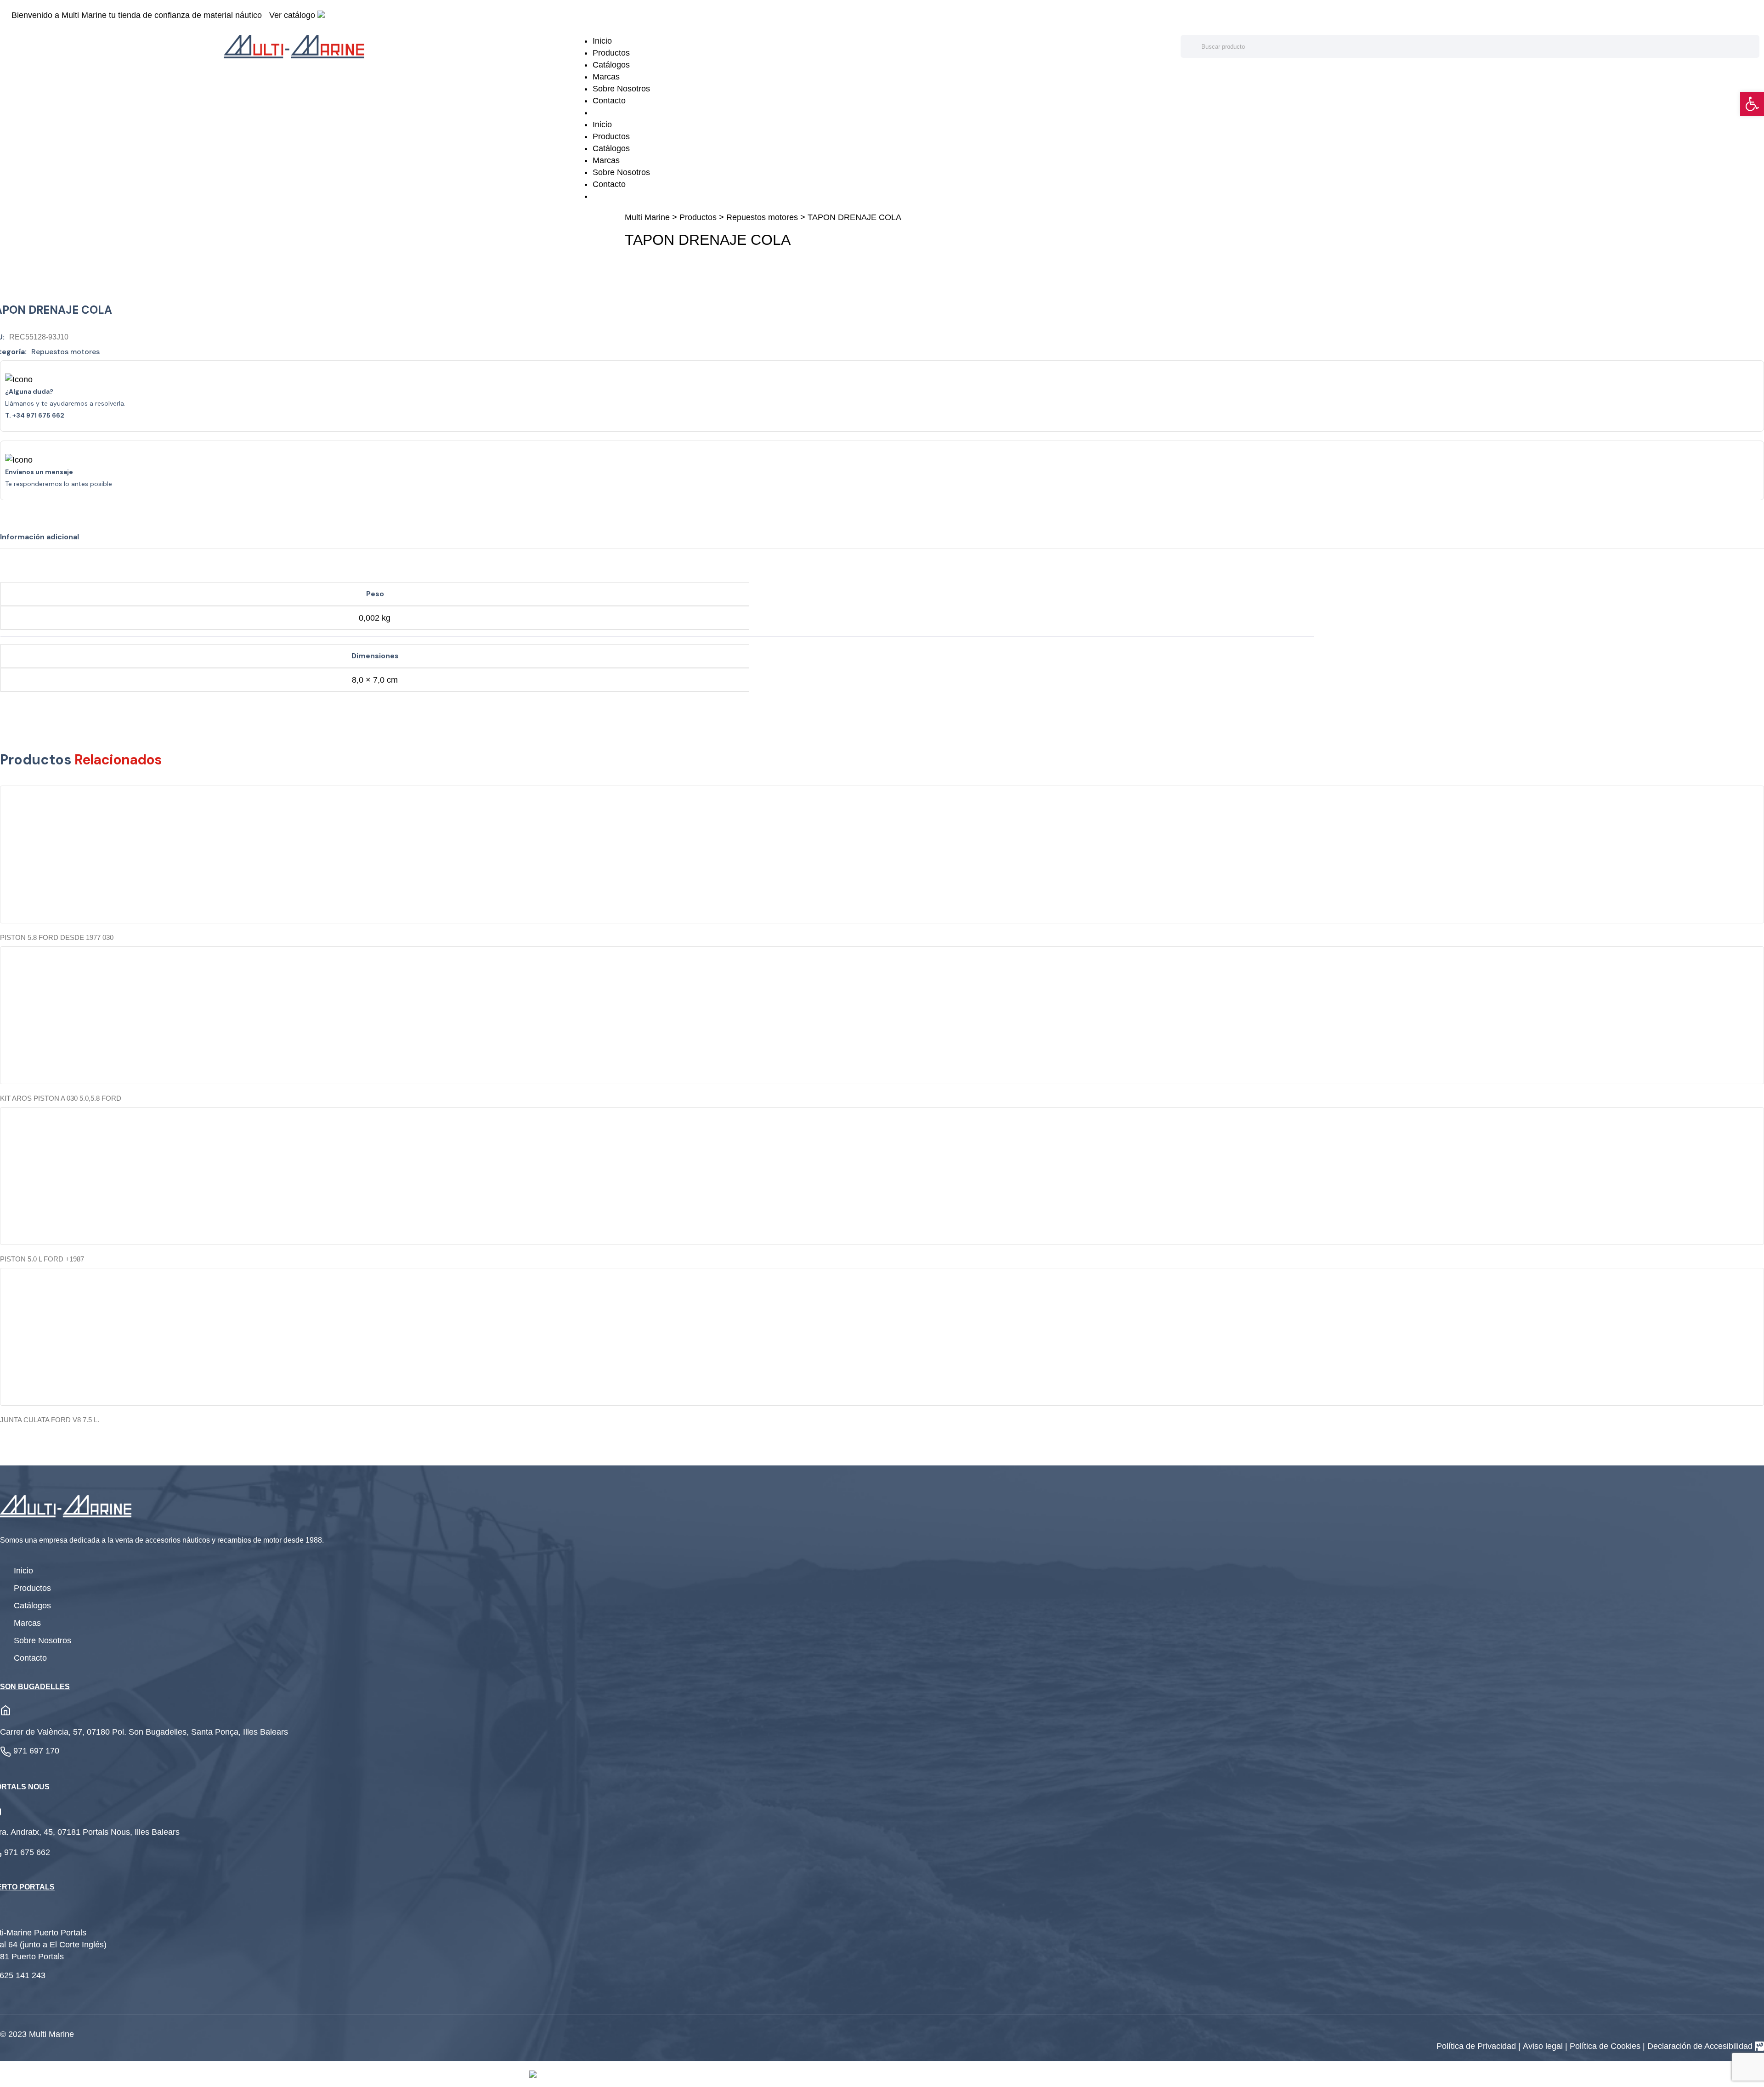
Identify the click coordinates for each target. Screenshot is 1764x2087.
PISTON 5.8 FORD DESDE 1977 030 (57, 937)
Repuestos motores (762, 217)
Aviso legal (1544, 2046)
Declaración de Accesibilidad (1700, 2046)
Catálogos (611, 65)
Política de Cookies (1606, 2046)
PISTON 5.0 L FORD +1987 (42, 1259)
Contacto (609, 101)
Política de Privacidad (1477, 2046)
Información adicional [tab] (40, 537)
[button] (1752, 104)
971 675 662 (27, 1852)
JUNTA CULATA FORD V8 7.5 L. (50, 1420)
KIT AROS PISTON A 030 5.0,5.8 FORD (61, 1098)
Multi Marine (647, 217)
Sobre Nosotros (621, 89)
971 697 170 (36, 1751)
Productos (611, 53)
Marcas (606, 77)
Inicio (602, 41)
